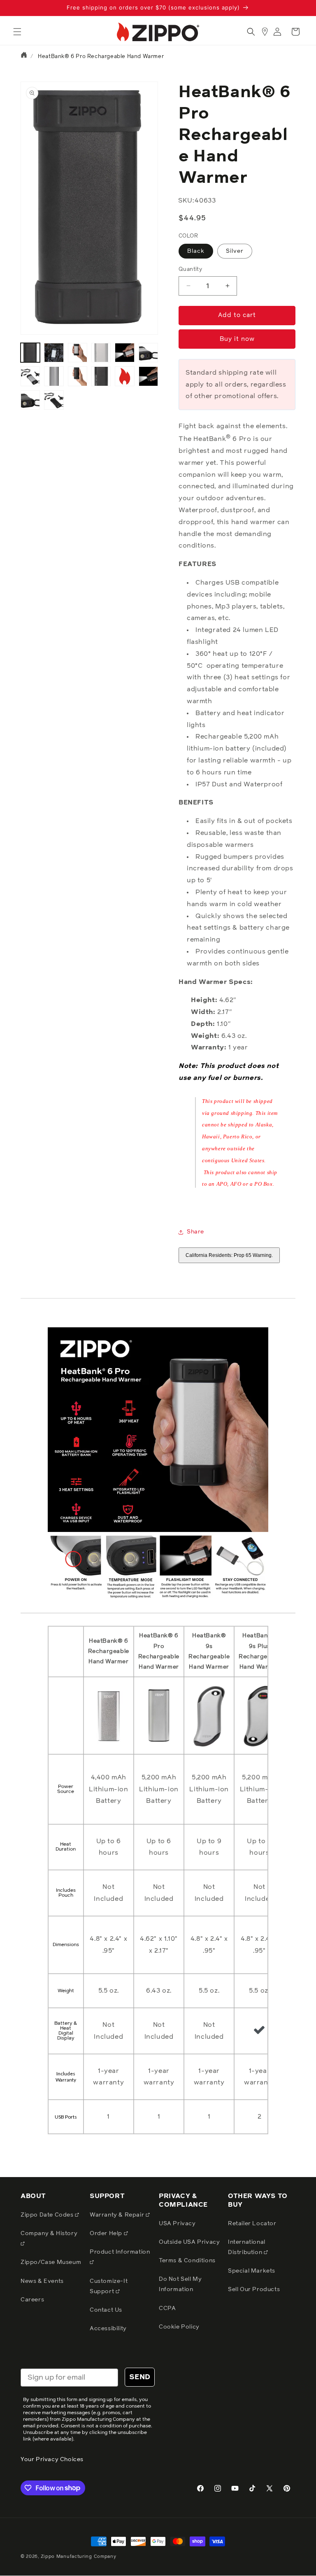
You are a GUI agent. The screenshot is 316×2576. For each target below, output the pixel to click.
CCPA (167, 2308)
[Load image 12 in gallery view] (124, 376)
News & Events (42, 2281)
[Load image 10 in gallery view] (78, 376)
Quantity (190, 269)
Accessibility (108, 2329)
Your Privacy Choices (52, 2459)
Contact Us (106, 2310)
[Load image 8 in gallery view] (30, 376)
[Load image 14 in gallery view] (30, 400)
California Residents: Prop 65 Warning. (229, 1255)
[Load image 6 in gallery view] (124, 353)
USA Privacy (177, 2224)
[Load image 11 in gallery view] (101, 376)
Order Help (107, 2233)
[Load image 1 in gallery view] (30, 353)
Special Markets (252, 2271)
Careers (32, 2300)
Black (196, 251)
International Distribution (247, 2247)
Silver (235, 251)
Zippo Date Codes (48, 2215)
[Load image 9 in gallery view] (54, 376)
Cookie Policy (179, 2327)
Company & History (49, 2233)
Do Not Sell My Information (180, 2284)
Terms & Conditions (187, 2261)
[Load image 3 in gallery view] (54, 353)
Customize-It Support (109, 2286)
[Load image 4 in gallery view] (78, 353)
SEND (140, 2377)
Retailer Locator (252, 2224)
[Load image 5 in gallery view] (101, 353)
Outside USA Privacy (189, 2242)
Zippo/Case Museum (51, 2262)
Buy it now (237, 339)
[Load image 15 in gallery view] (54, 400)
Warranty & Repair (118, 2215)
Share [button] (195, 1232)
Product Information (120, 2252)
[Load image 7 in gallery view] (148, 353)
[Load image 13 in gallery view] (148, 376)
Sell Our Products (254, 2289)
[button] (17, 32)
